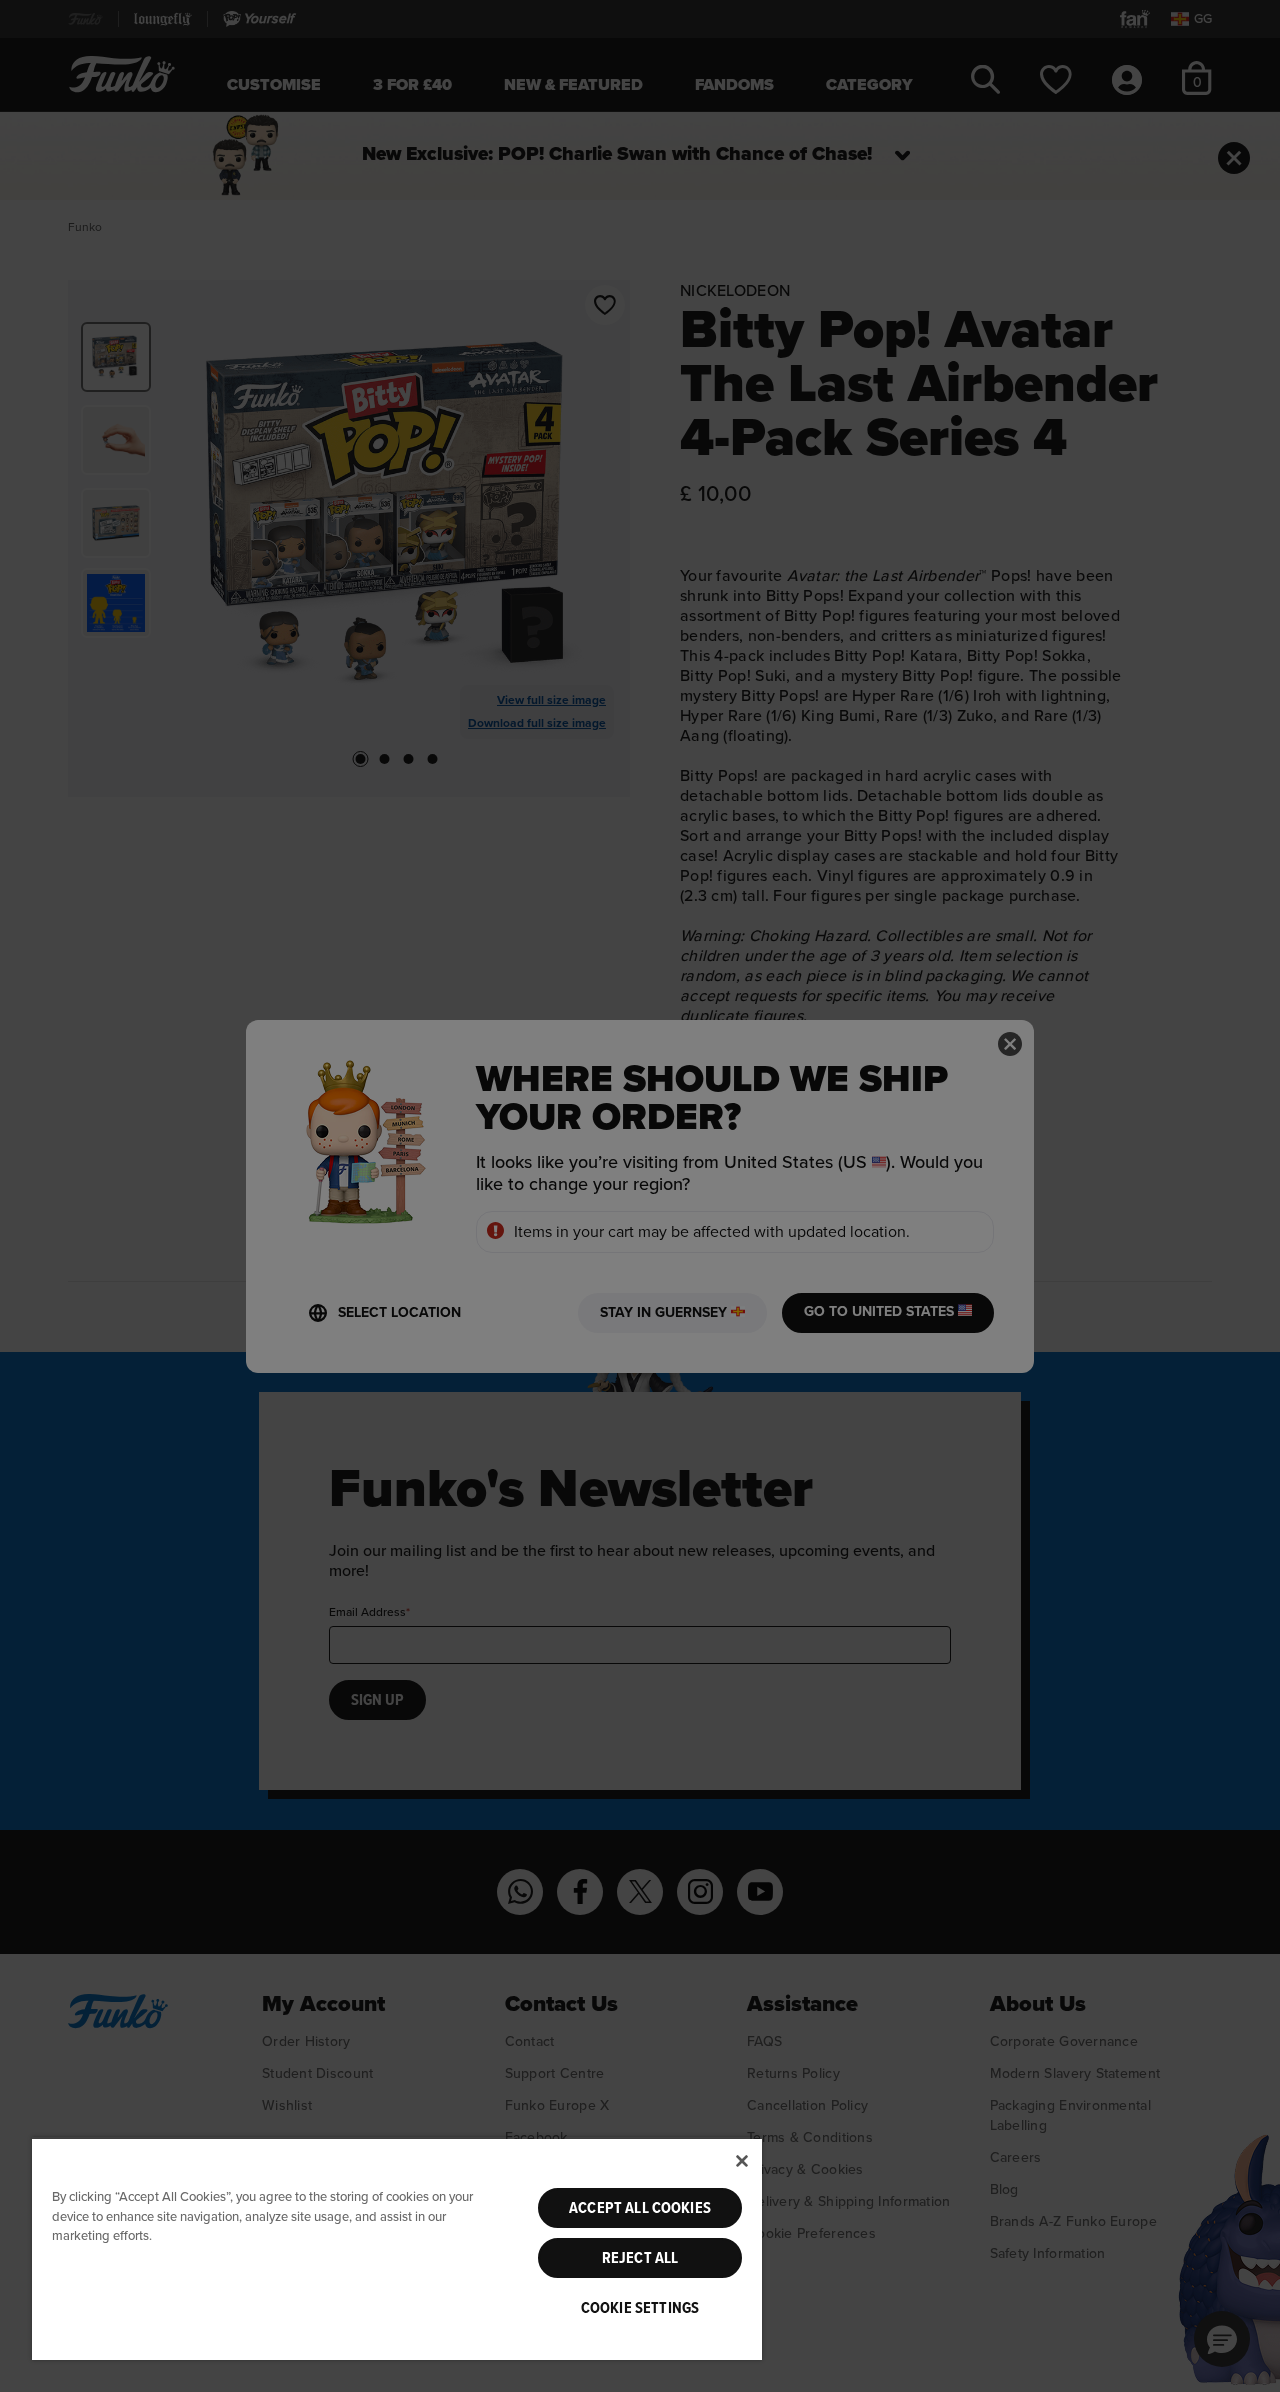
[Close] (742, 2161)
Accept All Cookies (640, 2208)
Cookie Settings (640, 2308)
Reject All (640, 2258)
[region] (397, 2248)
